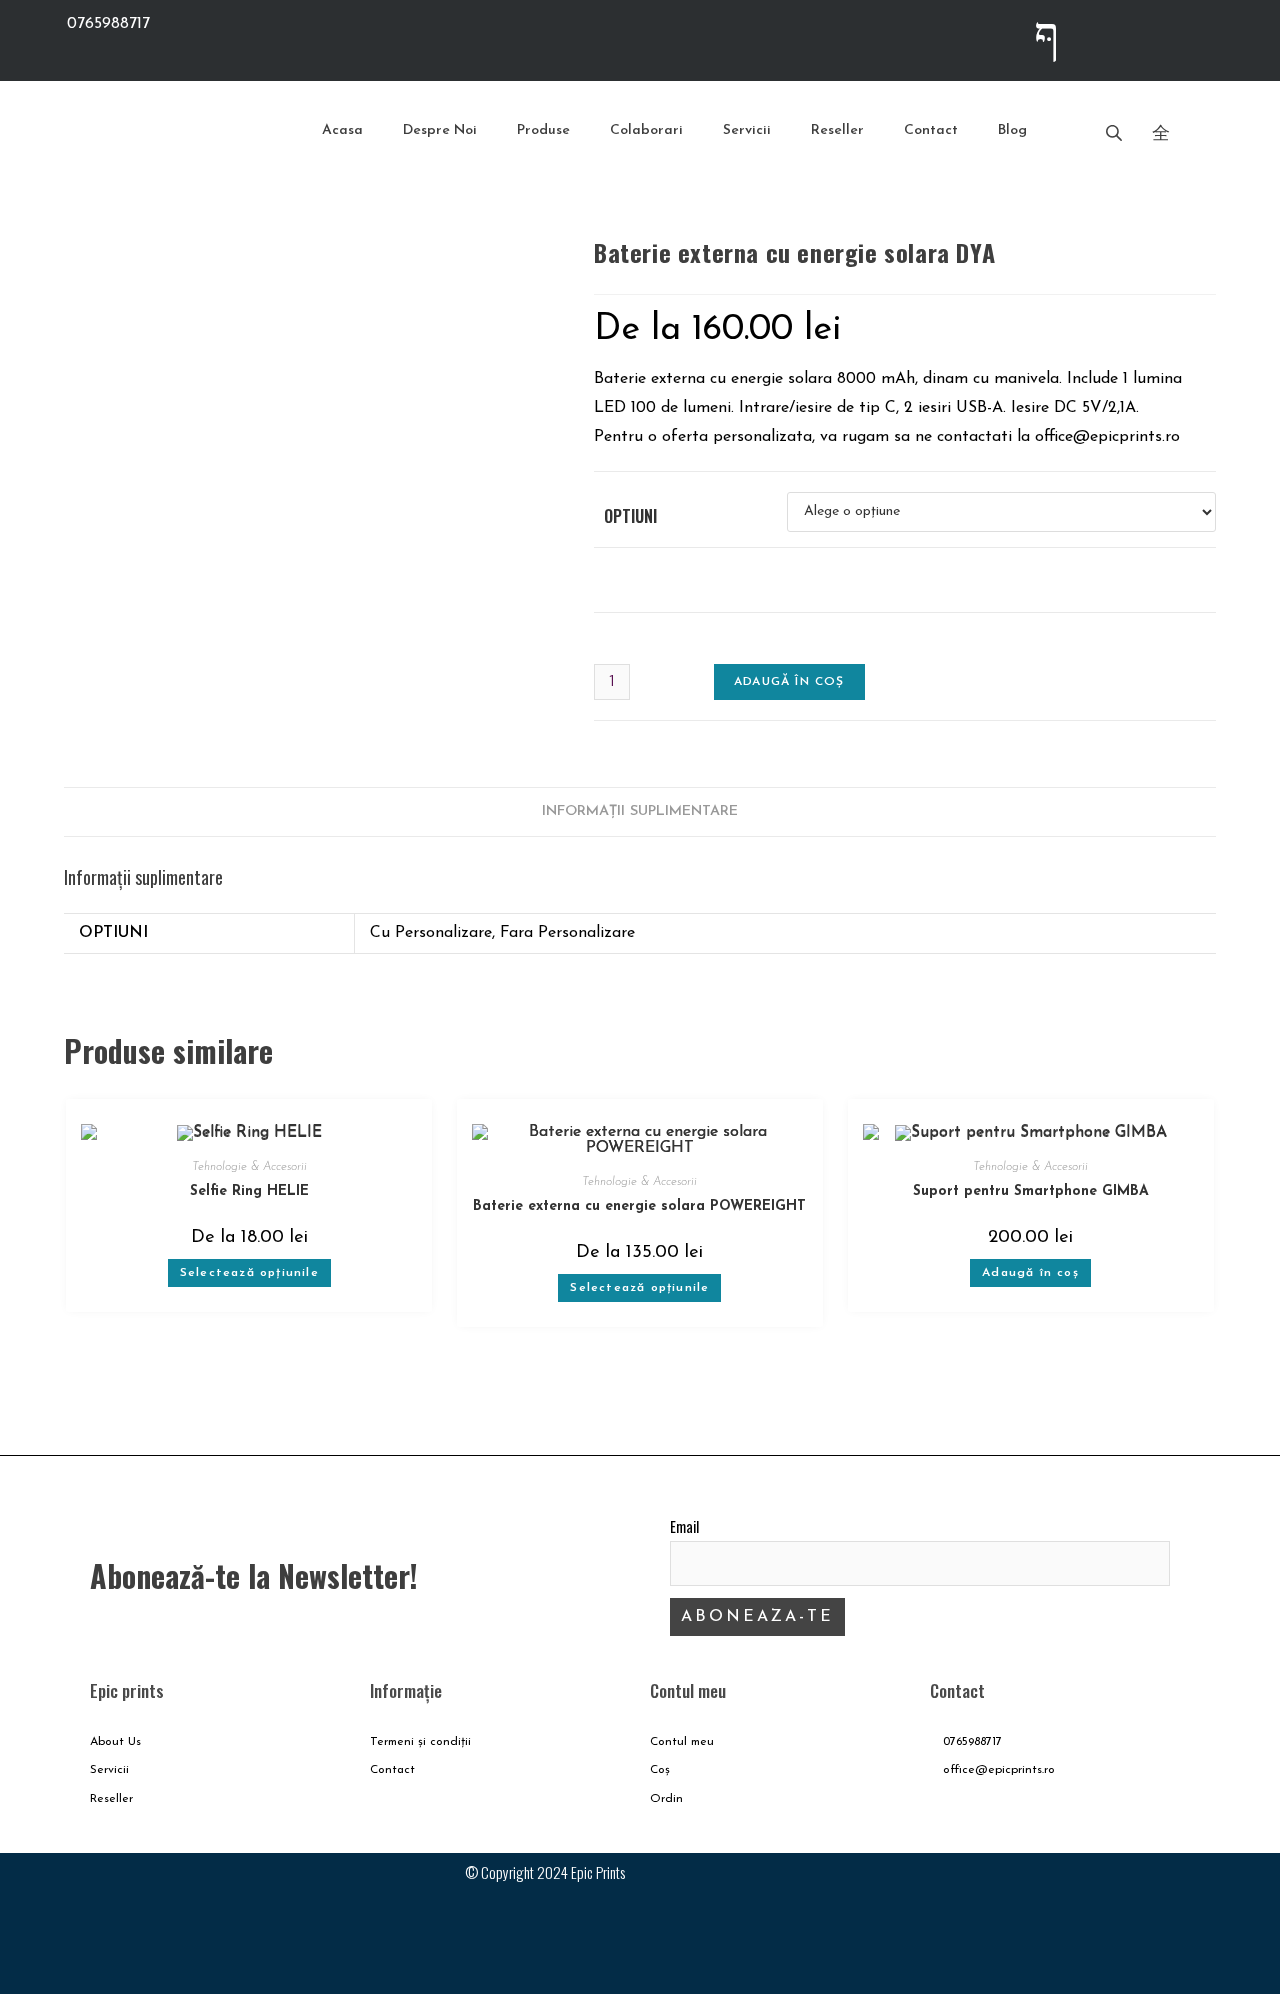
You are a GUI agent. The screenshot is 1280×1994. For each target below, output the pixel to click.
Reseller (837, 130)
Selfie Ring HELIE (249, 1191)
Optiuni (630, 516)
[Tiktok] (1205, 35)
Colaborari (646, 130)
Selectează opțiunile (249, 1273)
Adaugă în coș (789, 682)
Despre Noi (440, 130)
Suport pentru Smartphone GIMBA (1031, 1191)
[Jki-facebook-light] (1047, 35)
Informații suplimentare (640, 811)
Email (684, 1526)
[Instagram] (1126, 35)
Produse (543, 130)
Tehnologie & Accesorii (249, 1167)
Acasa (342, 130)
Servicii (747, 130)
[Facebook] (1085, 1888)
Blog (1012, 130)
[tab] (640, 812)
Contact (931, 130)
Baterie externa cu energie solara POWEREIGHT (639, 1206)
